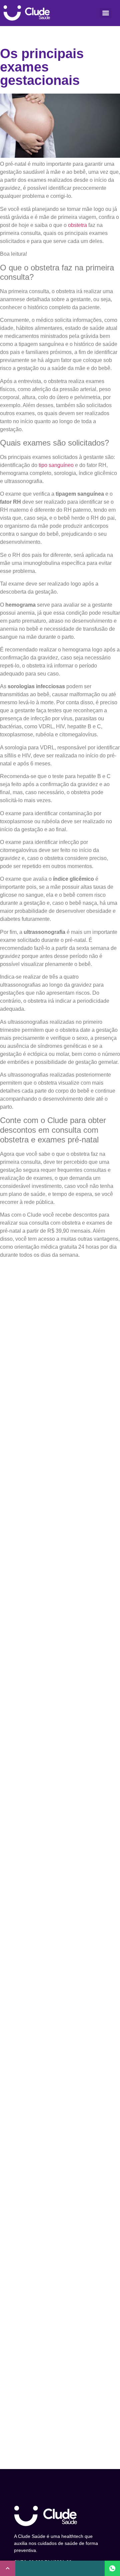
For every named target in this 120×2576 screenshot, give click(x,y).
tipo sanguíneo (56, 465)
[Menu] (106, 13)
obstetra (77, 225)
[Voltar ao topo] (8, 2568)
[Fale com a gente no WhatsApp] (112, 2568)
